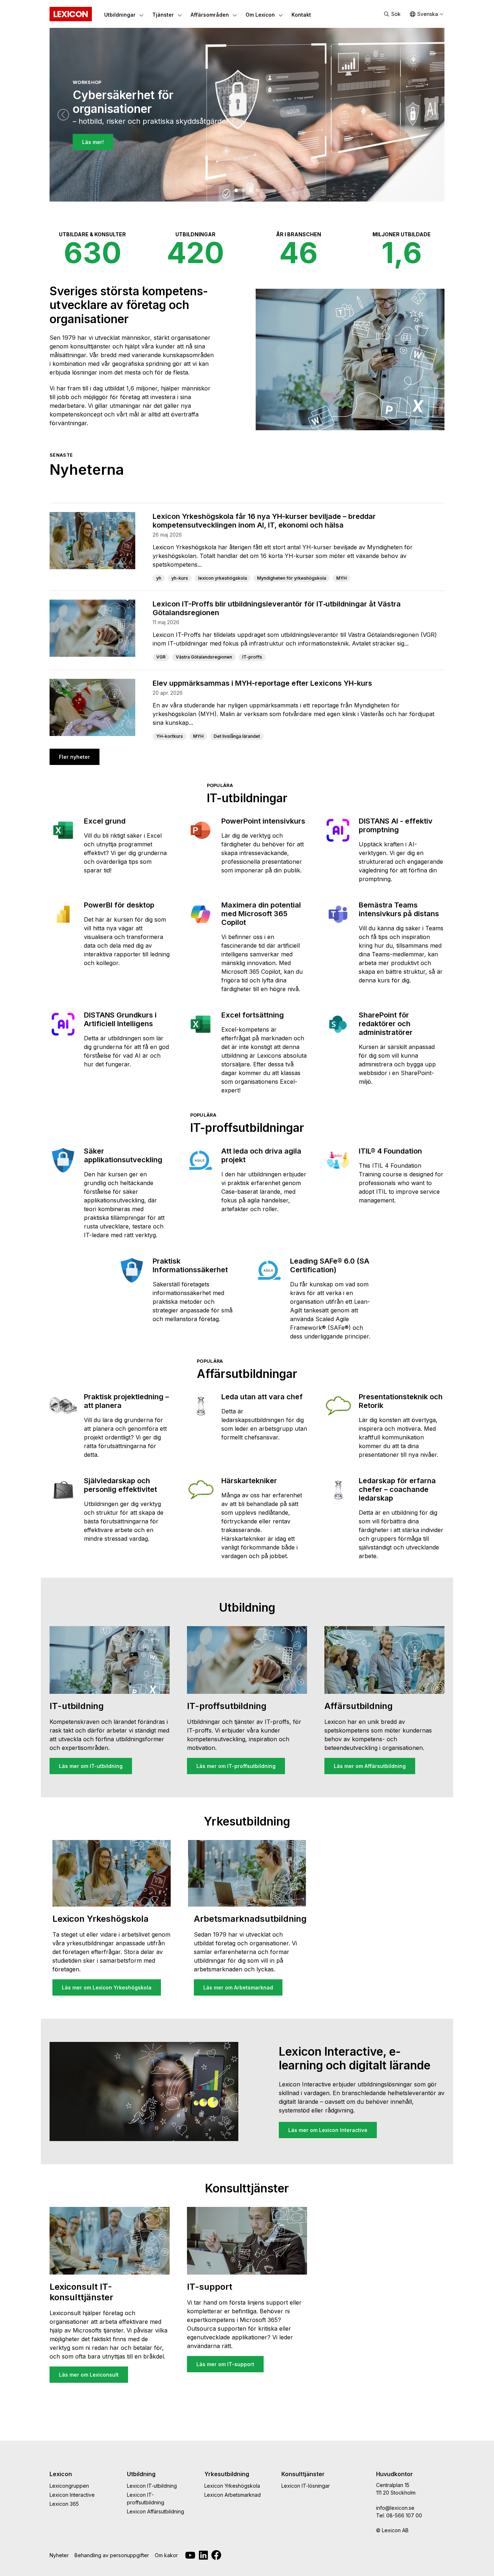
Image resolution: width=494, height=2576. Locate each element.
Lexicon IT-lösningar (306, 2486)
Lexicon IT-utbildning (152, 2486)
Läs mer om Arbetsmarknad (238, 1987)
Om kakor (166, 2555)
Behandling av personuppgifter (112, 2555)
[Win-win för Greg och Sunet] (258, 190)
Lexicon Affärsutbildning (156, 2511)
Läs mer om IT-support (225, 2364)
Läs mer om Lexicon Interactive (328, 2130)
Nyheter (59, 2555)
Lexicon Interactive (72, 2495)
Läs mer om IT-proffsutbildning (236, 1766)
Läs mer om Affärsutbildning (370, 1766)
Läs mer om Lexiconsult (89, 2375)
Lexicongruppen (69, 2486)
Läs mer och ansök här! (112, 150)
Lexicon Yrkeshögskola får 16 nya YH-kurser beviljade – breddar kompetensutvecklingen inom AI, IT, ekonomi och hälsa (264, 521)
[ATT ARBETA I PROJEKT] (251, 190)
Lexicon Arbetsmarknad (233, 2495)
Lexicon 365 (64, 2504)
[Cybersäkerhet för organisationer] (236, 190)
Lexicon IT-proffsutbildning (146, 2499)
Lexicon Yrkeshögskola (232, 2486)
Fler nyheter (74, 757)
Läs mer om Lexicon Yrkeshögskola (107, 1987)
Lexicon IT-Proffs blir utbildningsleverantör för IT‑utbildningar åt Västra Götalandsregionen (277, 608)
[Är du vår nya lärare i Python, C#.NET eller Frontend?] (243, 190)
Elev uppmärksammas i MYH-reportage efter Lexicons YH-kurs (262, 683)
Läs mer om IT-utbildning (91, 1766)
